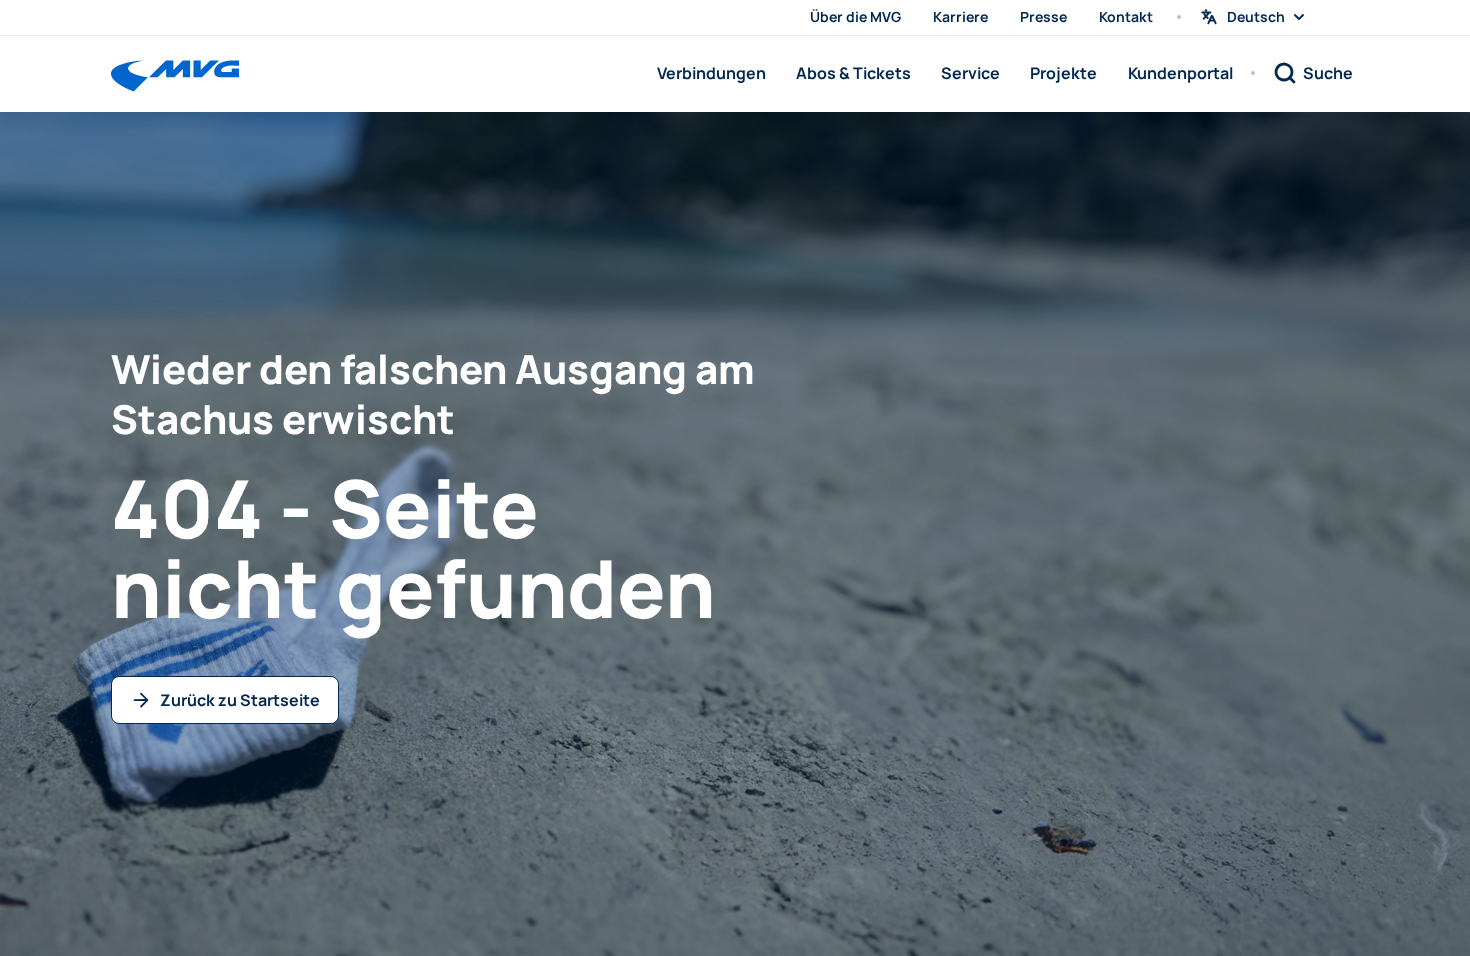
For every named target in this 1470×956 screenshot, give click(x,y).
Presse (1043, 16)
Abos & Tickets (853, 73)
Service (970, 73)
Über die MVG (855, 16)
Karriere (960, 16)
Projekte (1063, 73)
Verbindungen (711, 73)
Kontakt (1126, 16)
